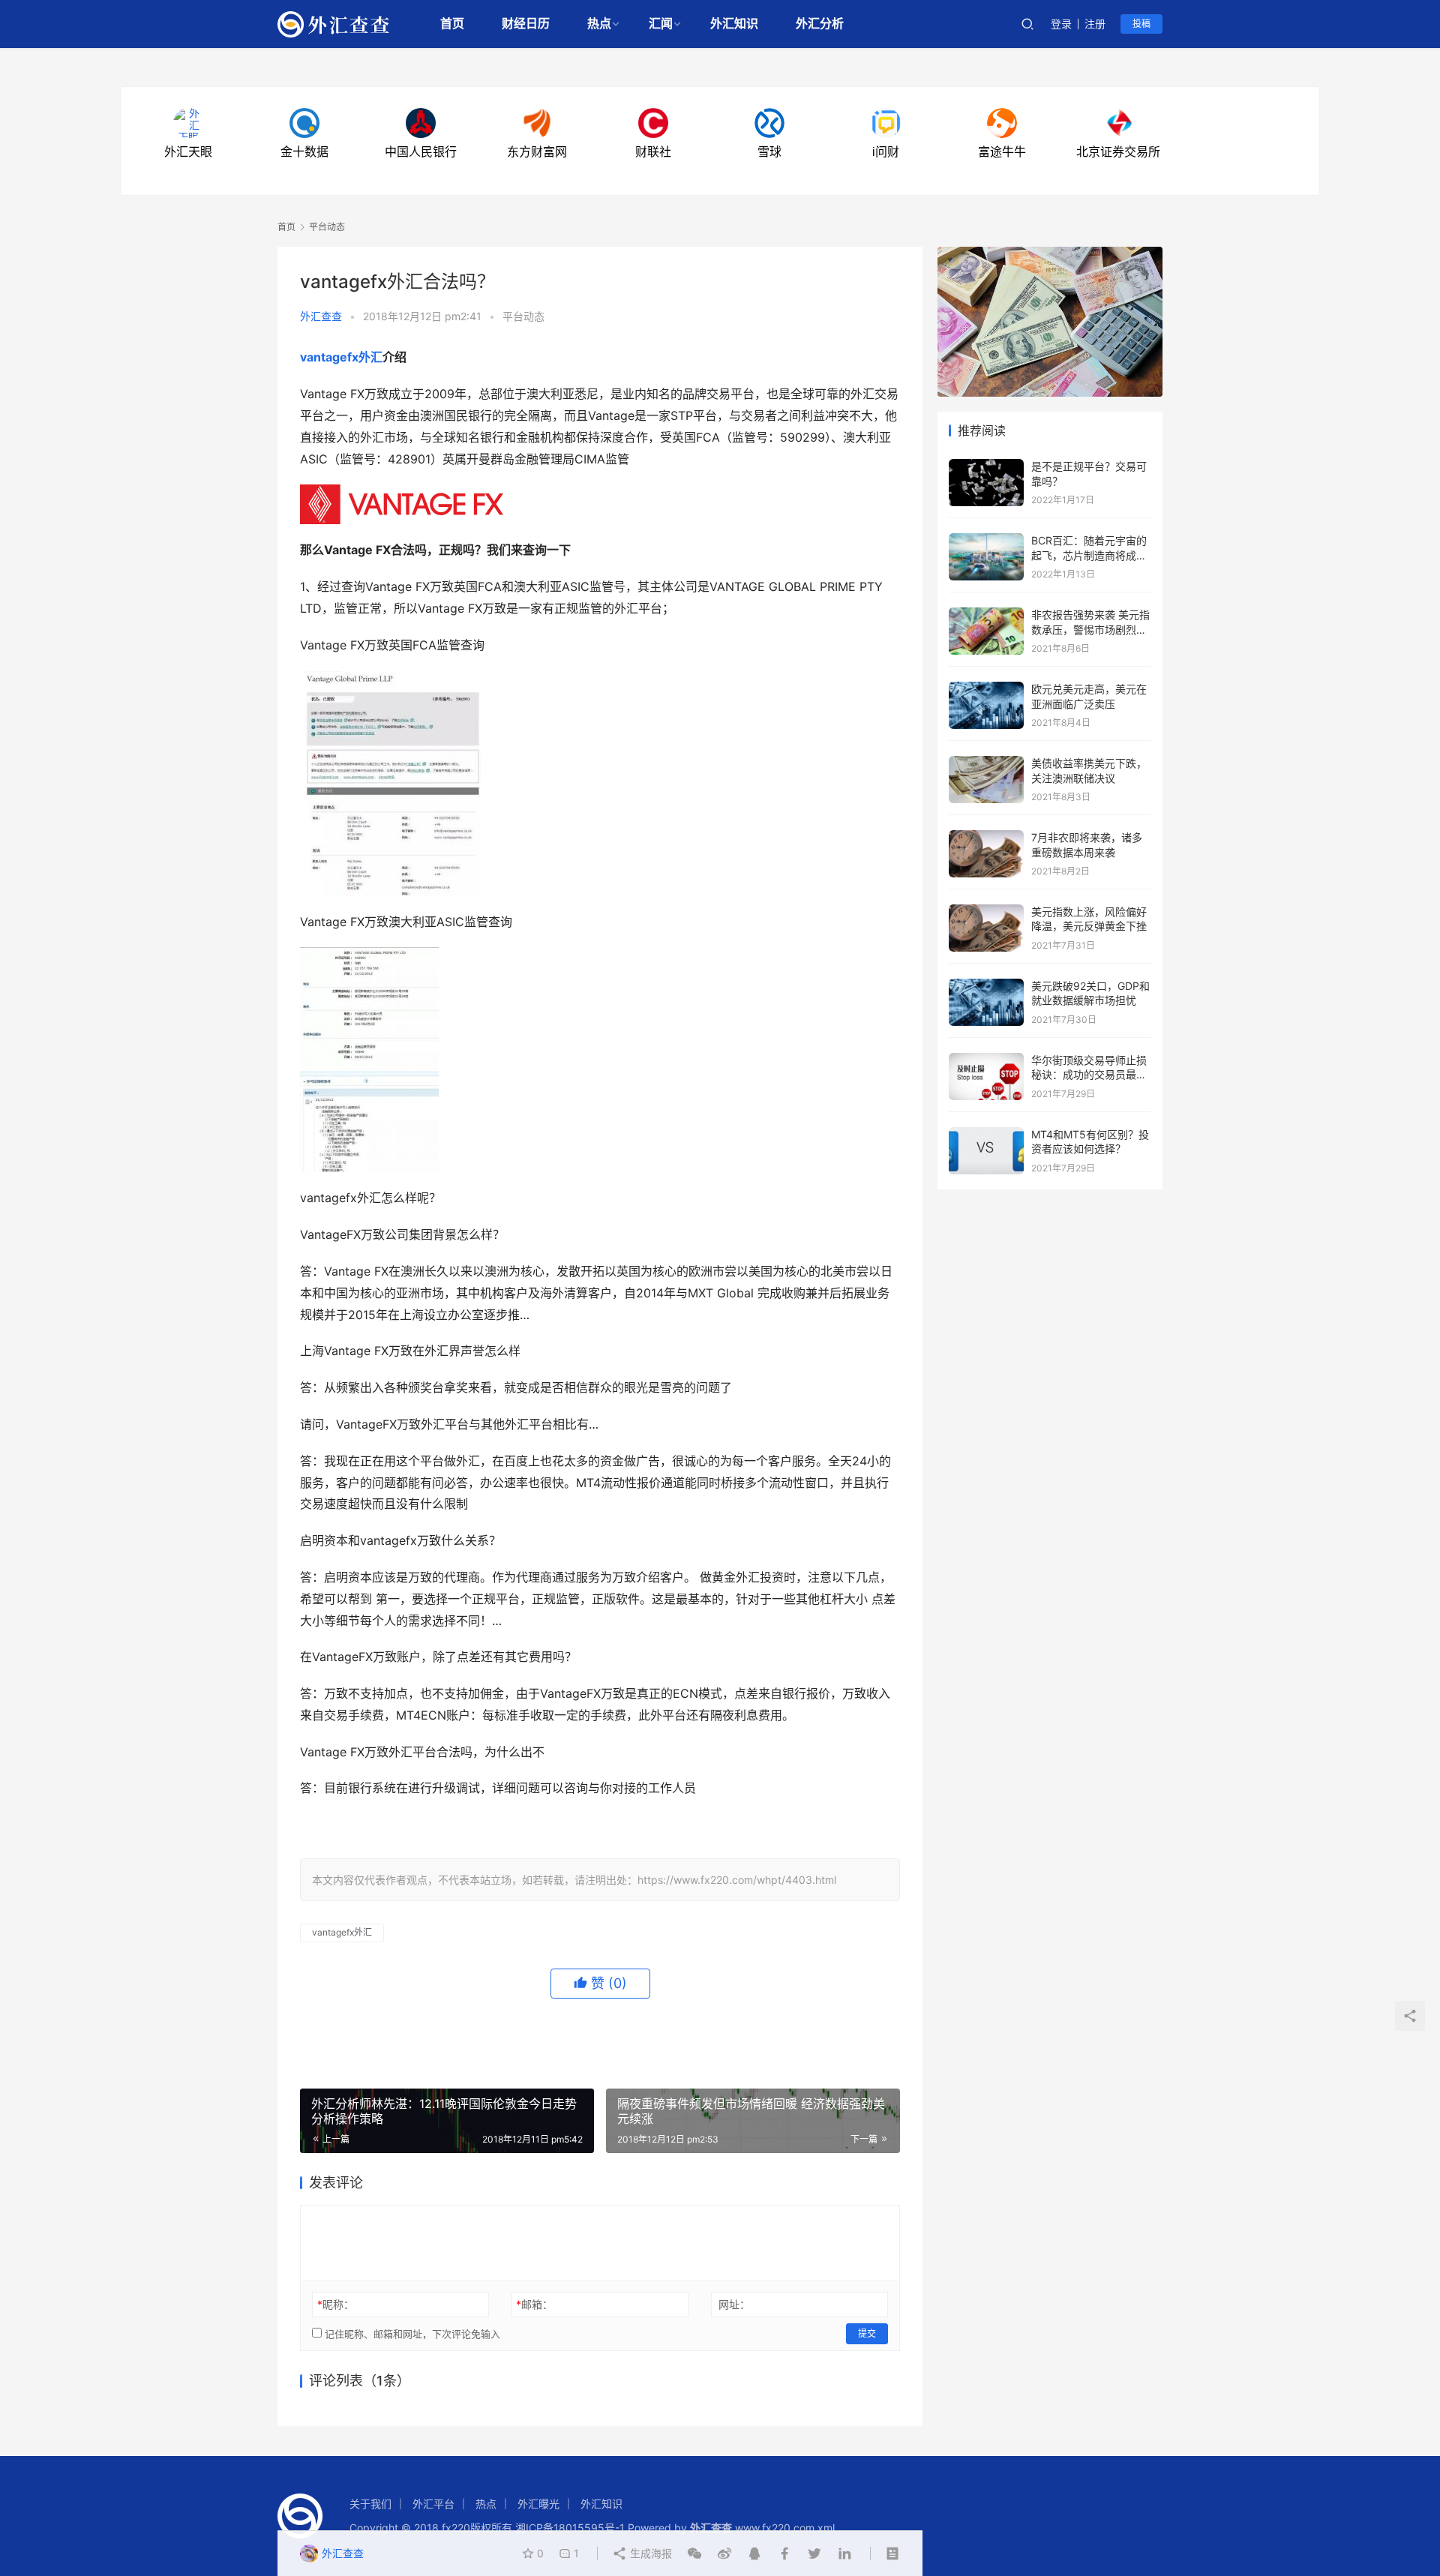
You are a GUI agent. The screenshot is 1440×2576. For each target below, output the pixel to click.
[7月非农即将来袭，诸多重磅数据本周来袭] (986, 837)
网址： (734, 2304)
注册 (1095, 24)
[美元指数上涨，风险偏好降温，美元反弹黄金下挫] (986, 912)
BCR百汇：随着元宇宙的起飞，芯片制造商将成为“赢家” (1089, 555)
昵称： (336, 2304)
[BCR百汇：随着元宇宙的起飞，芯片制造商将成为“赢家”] (986, 540)
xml (826, 2528)
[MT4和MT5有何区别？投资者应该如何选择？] (986, 1134)
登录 (1061, 24)
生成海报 (649, 2553)
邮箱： (534, 2304)
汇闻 (661, 24)
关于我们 (370, 2504)
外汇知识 (734, 24)
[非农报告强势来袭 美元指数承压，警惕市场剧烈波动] (986, 615)
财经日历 (526, 24)
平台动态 (523, 316)
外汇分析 (820, 24)
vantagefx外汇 (341, 357)
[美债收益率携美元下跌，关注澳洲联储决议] (986, 763)
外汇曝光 (538, 2504)
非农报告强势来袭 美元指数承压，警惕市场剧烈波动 (1090, 629)
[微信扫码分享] (694, 2554)
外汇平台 (433, 2504)
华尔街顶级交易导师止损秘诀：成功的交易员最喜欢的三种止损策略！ (1089, 1075)
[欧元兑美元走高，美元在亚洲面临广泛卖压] (986, 689)
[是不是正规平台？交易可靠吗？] (986, 466)
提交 (867, 2333)
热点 (599, 24)
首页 (452, 24)
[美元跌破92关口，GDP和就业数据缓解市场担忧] (986, 986)
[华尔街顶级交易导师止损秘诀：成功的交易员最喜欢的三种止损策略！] (986, 1060)
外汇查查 (321, 316)
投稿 (1141, 24)
